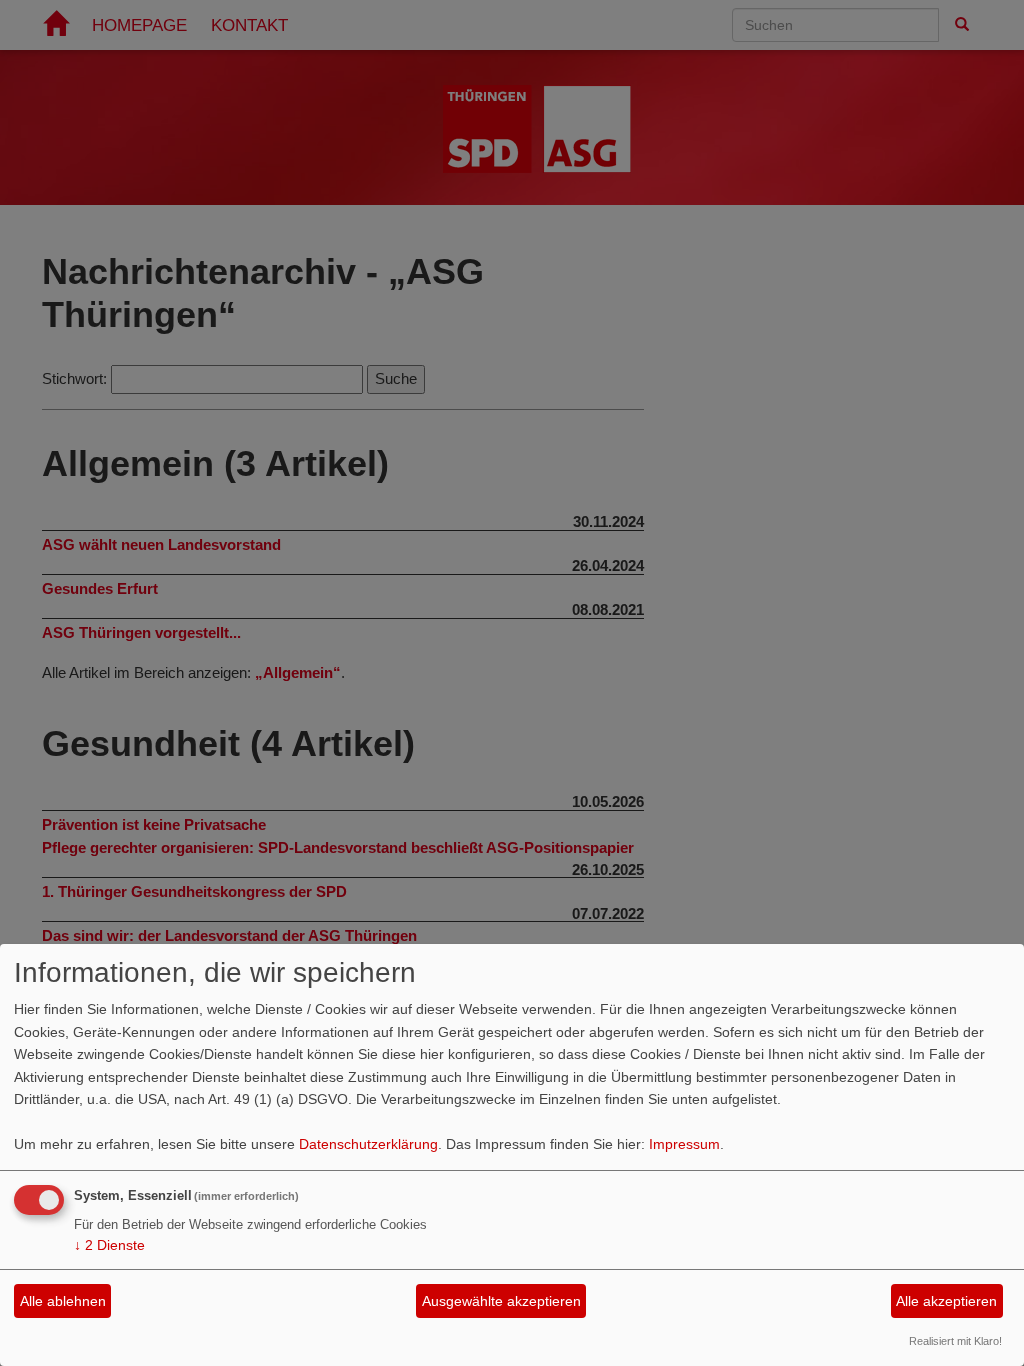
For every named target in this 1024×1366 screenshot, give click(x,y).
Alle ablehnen (63, 1301)
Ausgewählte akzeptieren (501, 1301)
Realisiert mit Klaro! (955, 1341)
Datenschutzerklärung (368, 1144)
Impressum (684, 1144)
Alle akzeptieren (946, 1301)
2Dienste (109, 1245)
